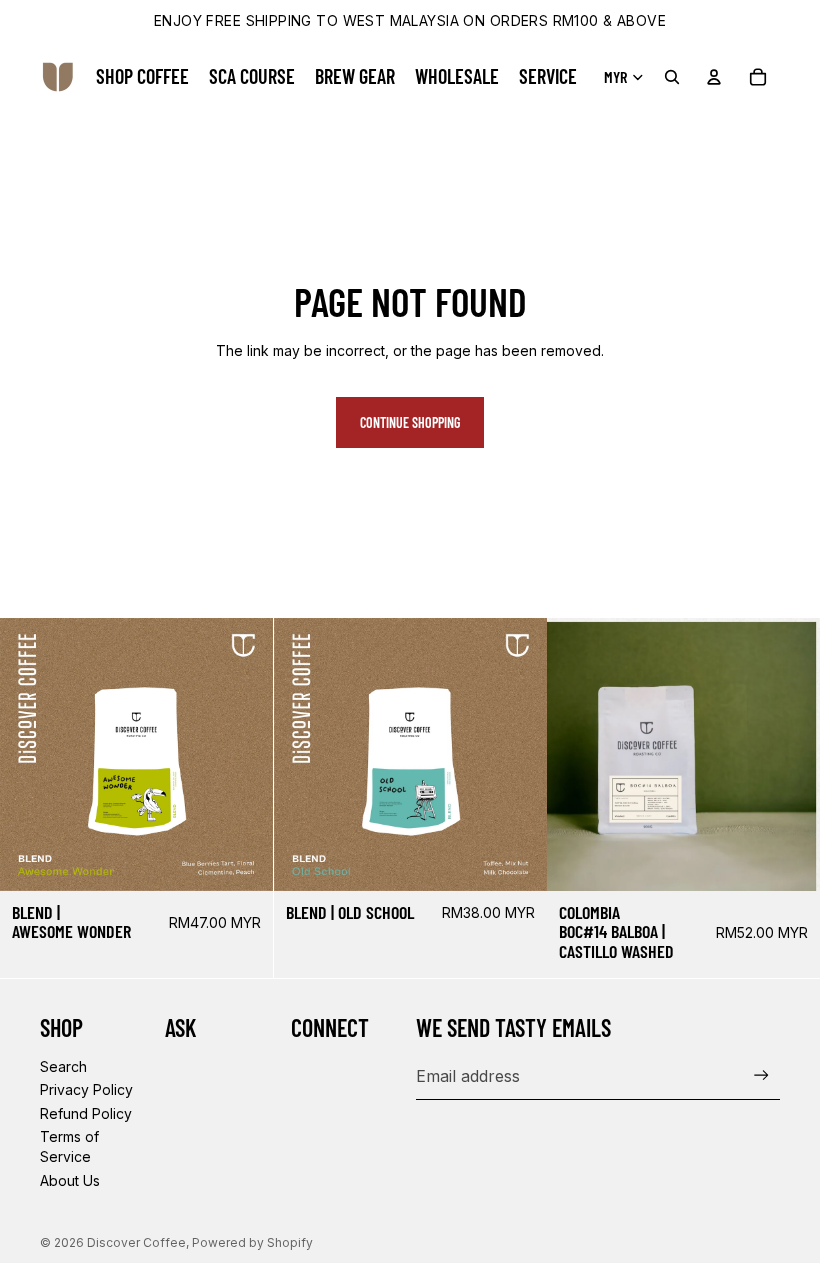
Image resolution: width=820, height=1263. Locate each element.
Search (63, 1066)
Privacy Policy (86, 1089)
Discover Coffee (136, 1242)
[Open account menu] (714, 77)
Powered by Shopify (252, 1242)
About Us (70, 1180)
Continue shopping (410, 422)
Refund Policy (86, 1113)
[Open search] (672, 77)
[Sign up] (761, 1075)
